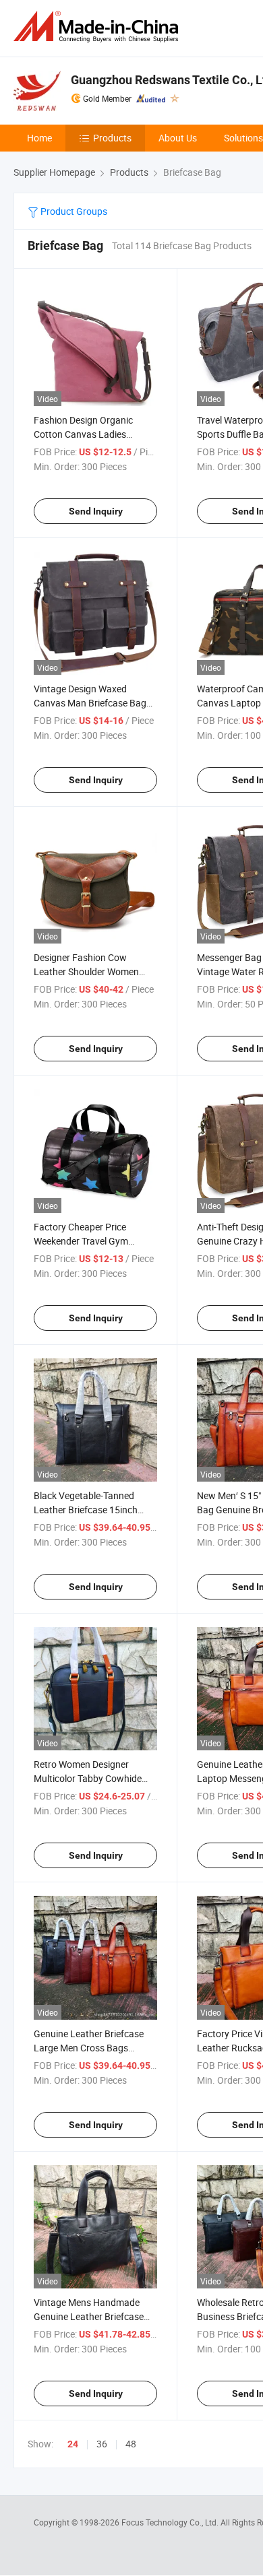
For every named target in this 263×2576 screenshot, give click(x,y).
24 (73, 2444)
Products (112, 138)
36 (102, 2444)
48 (131, 2444)
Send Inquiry (96, 511)
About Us (178, 138)
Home (39, 138)
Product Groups (73, 211)
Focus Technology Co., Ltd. (171, 2522)
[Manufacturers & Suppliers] (98, 27)
